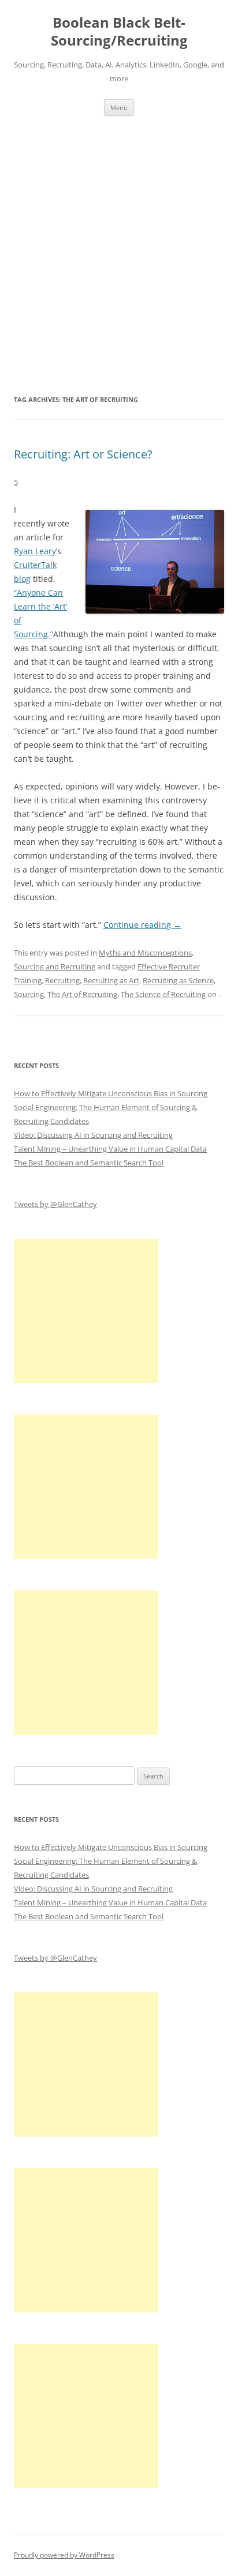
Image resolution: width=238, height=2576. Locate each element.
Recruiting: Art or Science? (83, 454)
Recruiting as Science (178, 980)
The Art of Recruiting (82, 994)
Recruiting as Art (111, 980)
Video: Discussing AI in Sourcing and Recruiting (93, 1135)
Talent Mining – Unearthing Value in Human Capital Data (110, 1149)
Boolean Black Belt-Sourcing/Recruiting (119, 32)
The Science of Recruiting (163, 994)
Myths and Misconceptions (145, 953)
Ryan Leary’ (36, 551)
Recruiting (62, 980)
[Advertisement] (119, 254)
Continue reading (142, 925)
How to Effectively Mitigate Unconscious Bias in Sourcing (111, 1093)
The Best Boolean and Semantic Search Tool (89, 1163)
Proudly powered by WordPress (64, 2555)
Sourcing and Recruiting (55, 967)
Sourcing (29, 994)
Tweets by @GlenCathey (55, 1204)
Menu (119, 108)
